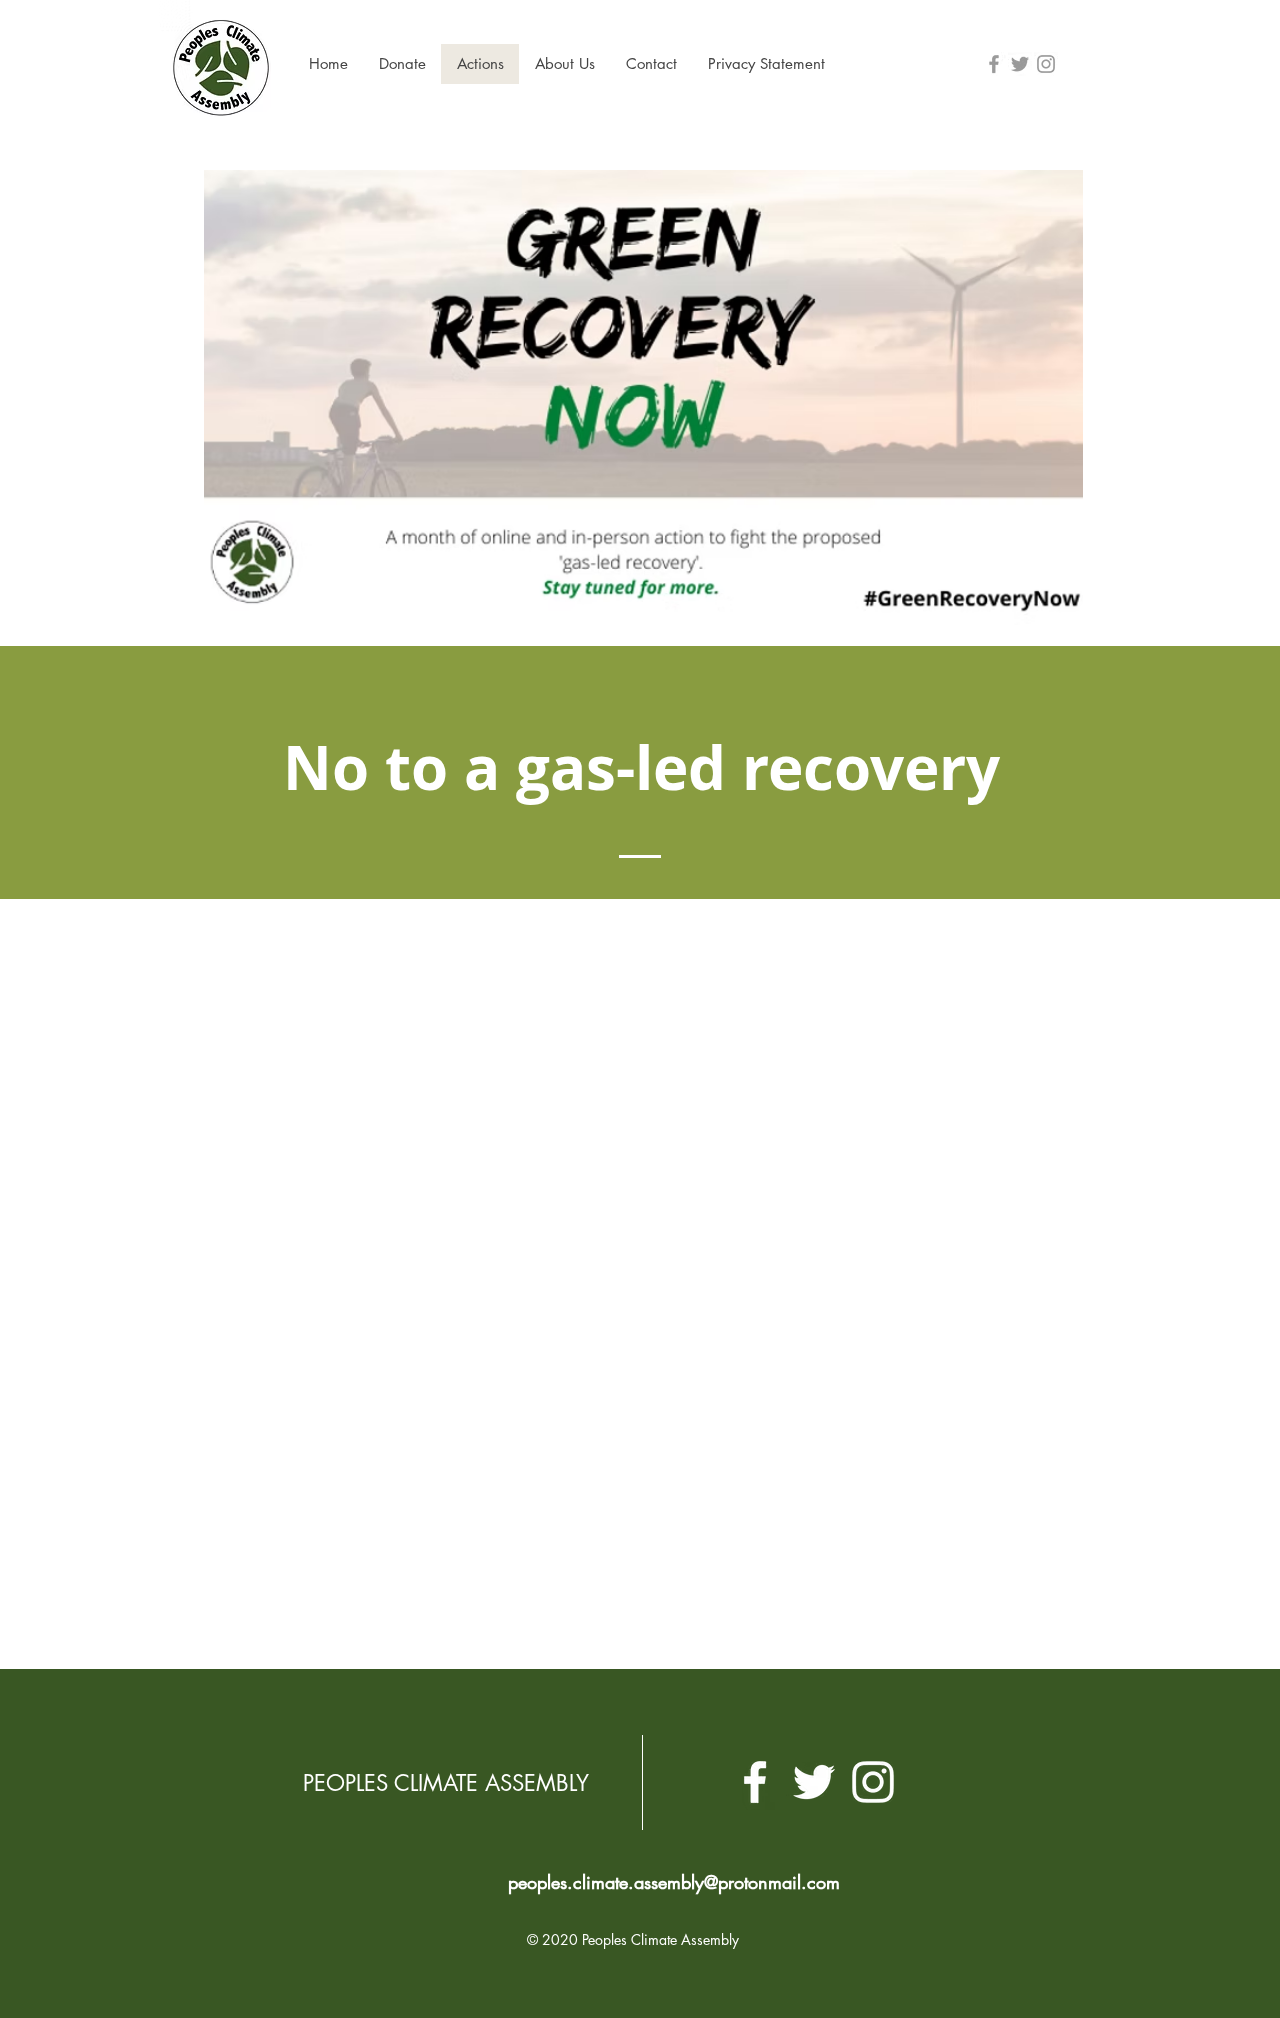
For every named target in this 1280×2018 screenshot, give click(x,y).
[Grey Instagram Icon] (1046, 64)
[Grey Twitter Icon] (1020, 64)
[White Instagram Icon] (873, 1782)
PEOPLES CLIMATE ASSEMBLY (446, 1783)
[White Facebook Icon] (755, 1782)
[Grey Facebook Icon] (994, 64)
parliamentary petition (771, 1315)
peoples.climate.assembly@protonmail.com (674, 1882)
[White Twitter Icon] (814, 1782)
